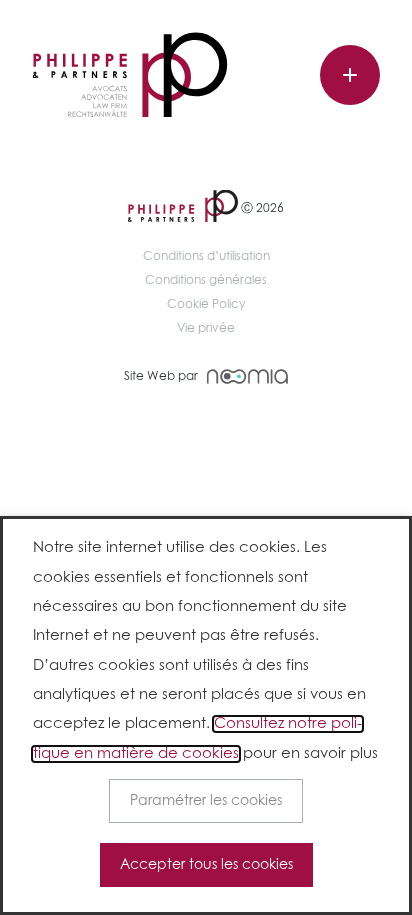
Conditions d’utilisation (206, 257)
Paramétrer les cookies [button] (206, 801)
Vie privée (206, 329)
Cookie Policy (206, 305)
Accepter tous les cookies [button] (206, 865)
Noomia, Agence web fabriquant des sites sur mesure (247, 376)
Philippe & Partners (130, 75)
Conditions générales (206, 281)
